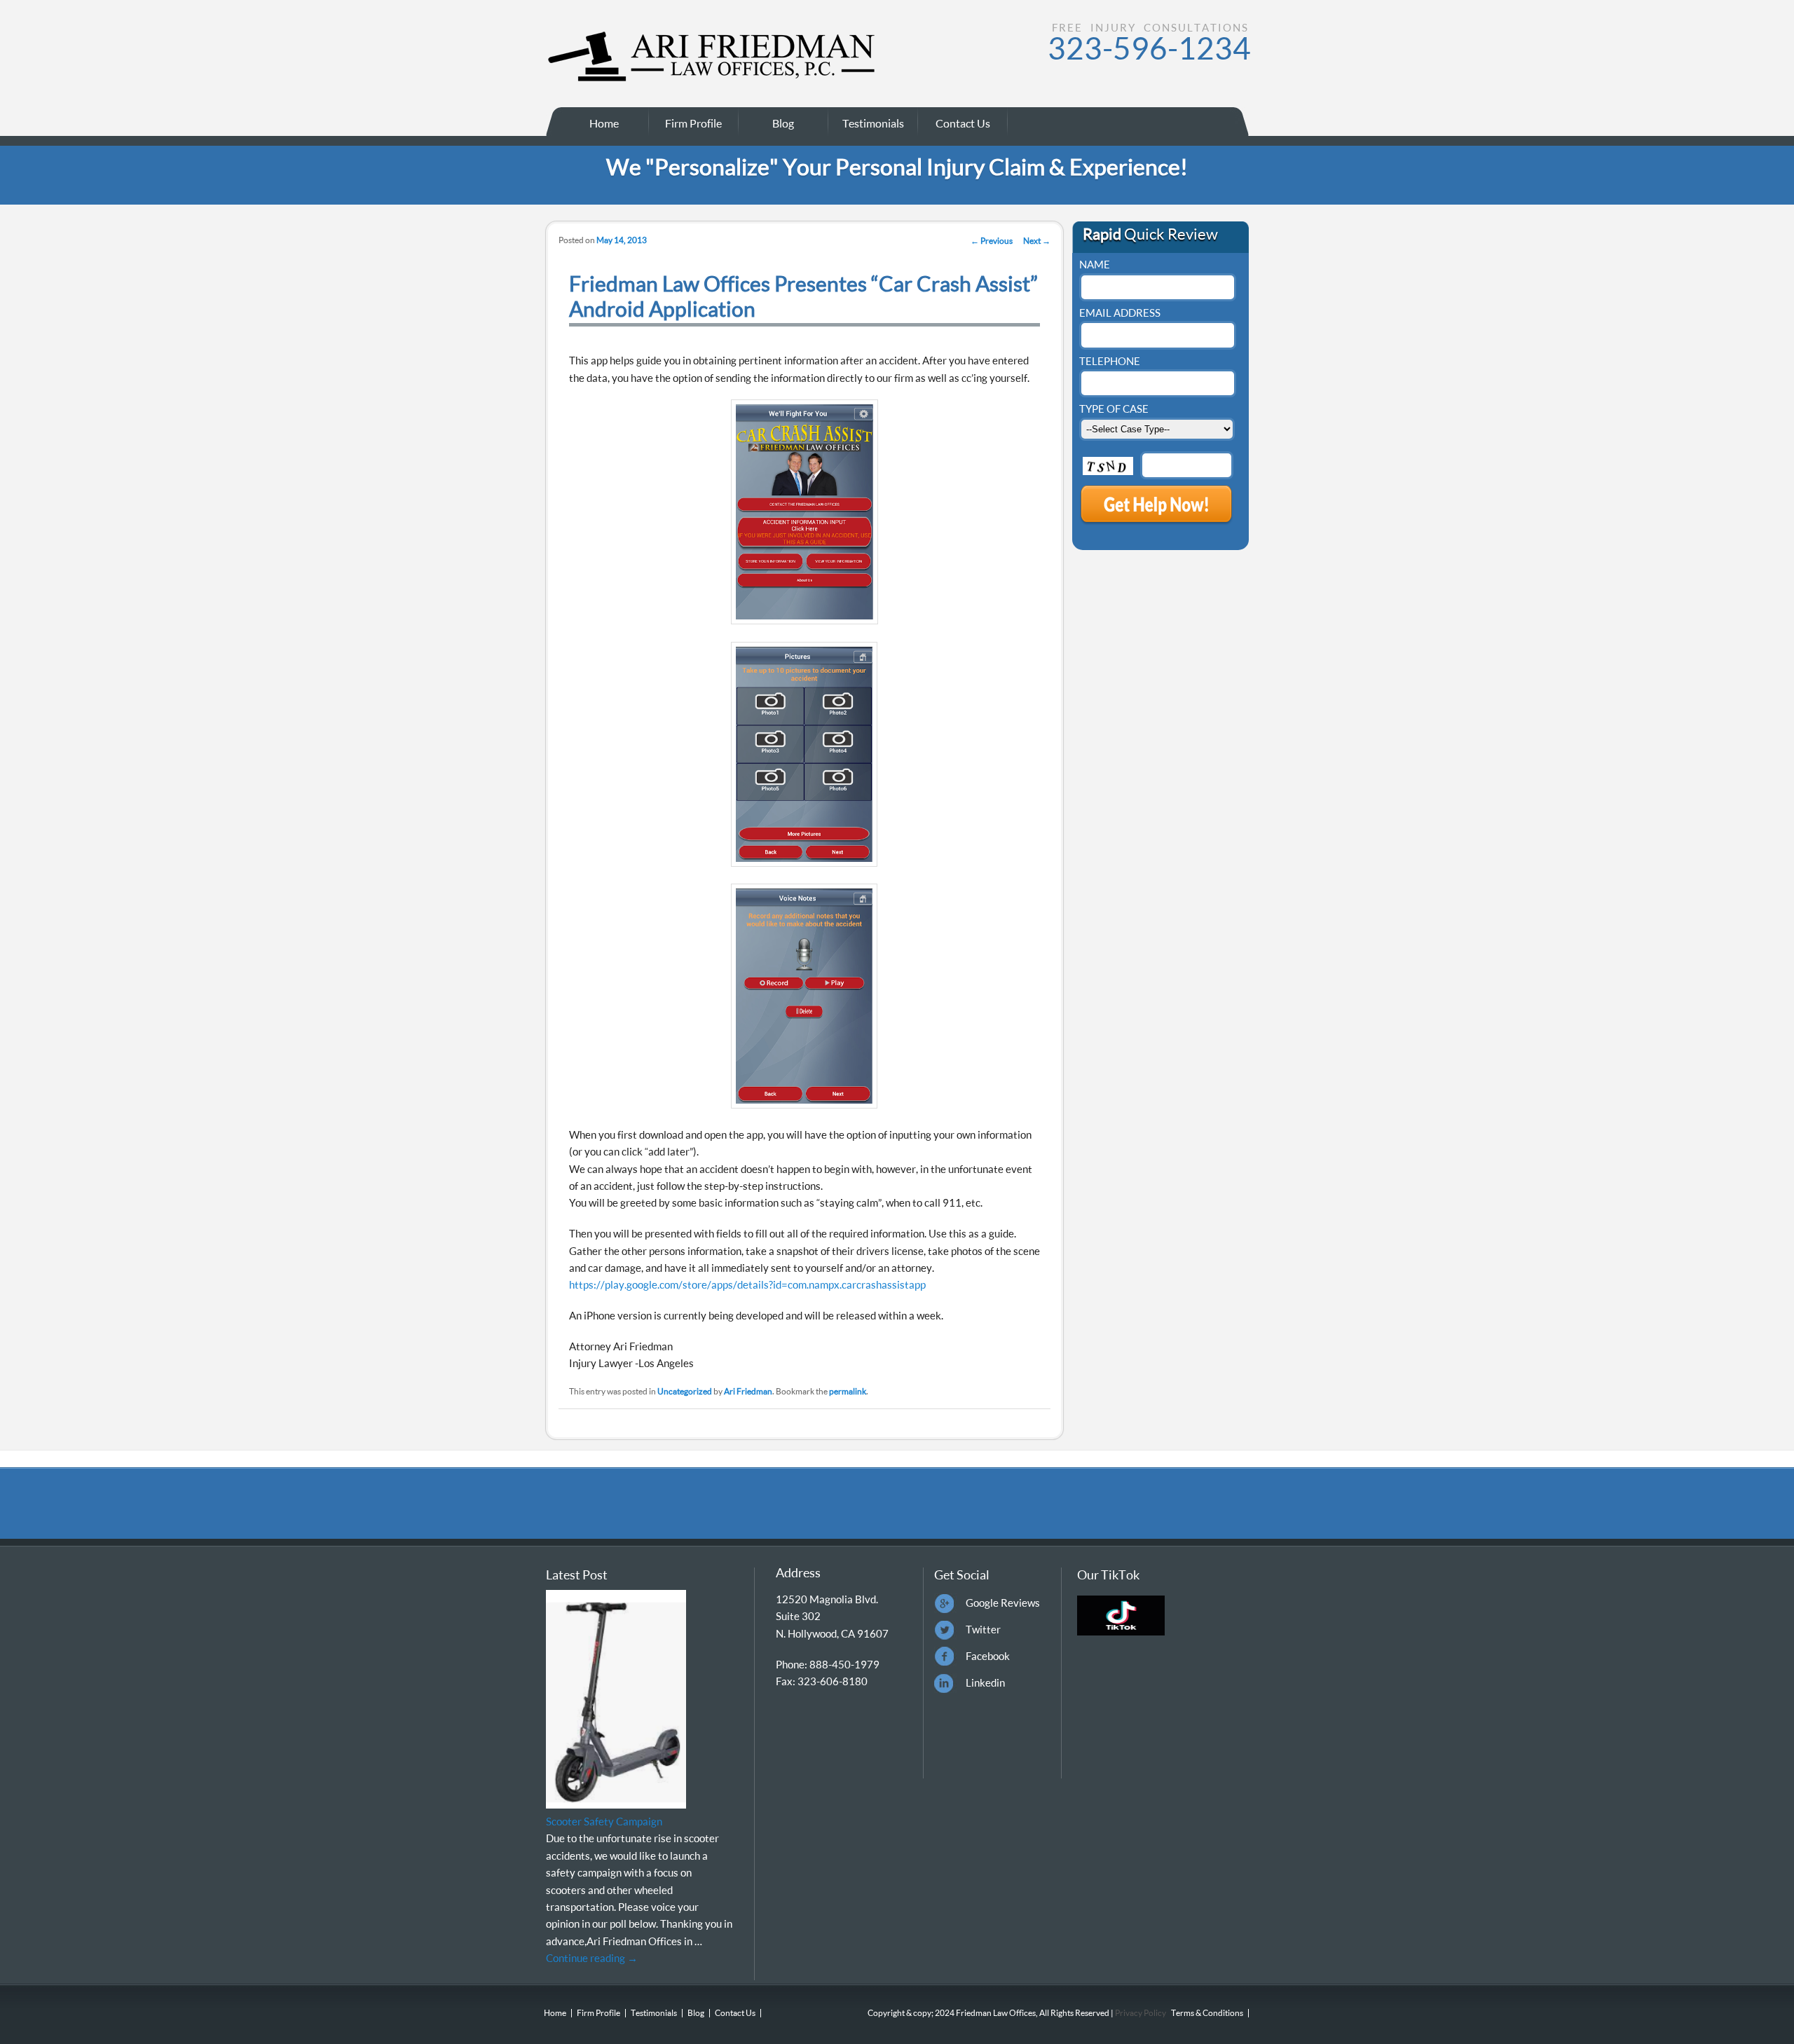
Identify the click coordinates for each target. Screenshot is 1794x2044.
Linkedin (985, 1682)
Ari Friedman (748, 1391)
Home (604, 123)
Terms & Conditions (1207, 2013)
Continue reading (592, 1958)
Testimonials (873, 123)
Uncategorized (685, 1391)
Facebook (988, 1656)
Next (1037, 241)
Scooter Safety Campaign (604, 1821)
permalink (848, 1391)
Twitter (983, 1629)
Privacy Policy (1140, 2013)
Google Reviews (1003, 1603)
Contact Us (963, 123)
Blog (783, 123)
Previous (992, 241)
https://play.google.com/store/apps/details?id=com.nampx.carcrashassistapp (747, 1284)
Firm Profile (693, 123)
